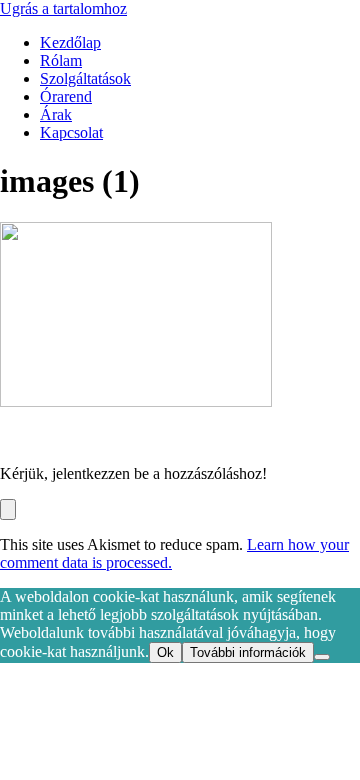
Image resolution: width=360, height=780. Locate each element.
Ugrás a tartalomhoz (63, 8)
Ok (165, 652)
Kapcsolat (71, 132)
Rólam (61, 60)
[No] (322, 657)
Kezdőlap (70, 42)
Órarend (66, 96)
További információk (248, 652)
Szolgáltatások (85, 78)
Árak (56, 114)
